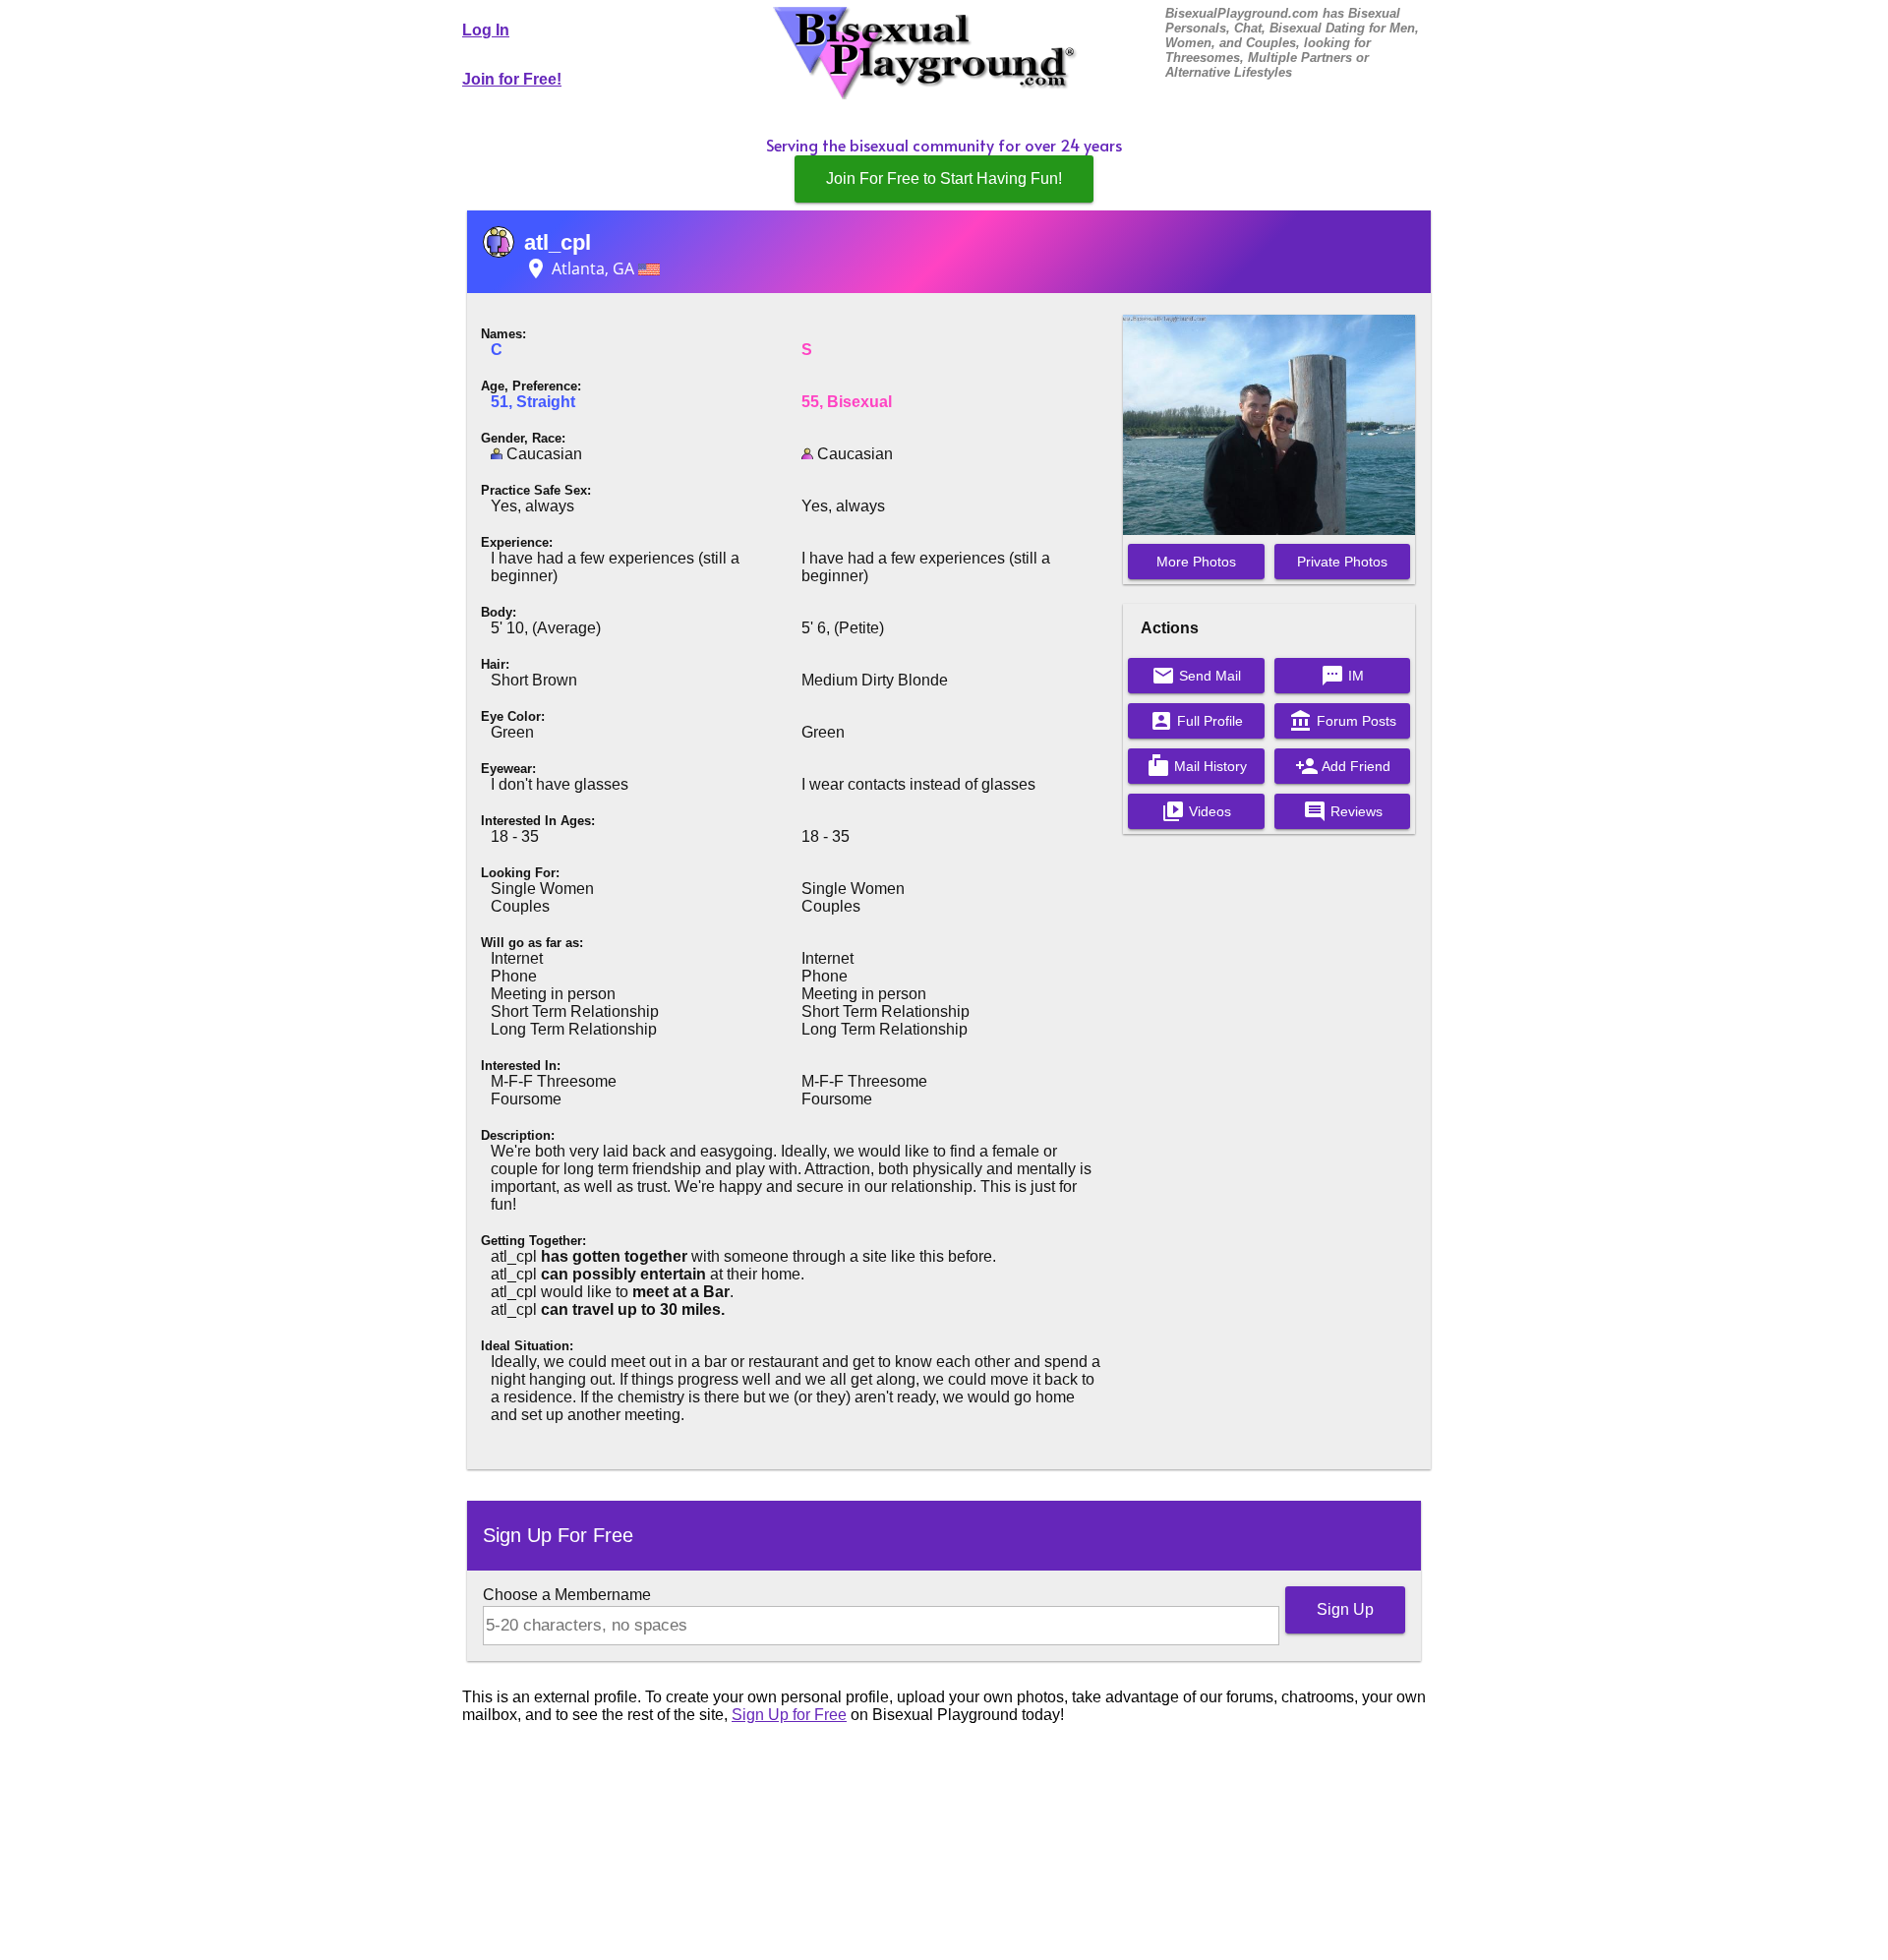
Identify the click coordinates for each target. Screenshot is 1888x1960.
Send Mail (1196, 676)
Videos (1196, 811)
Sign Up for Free (789, 1715)
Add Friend (1343, 766)
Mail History (1197, 766)
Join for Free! (512, 79)
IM (1342, 676)
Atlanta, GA (581, 268)
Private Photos (1342, 562)
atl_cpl (558, 242)
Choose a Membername (567, 1595)
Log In (486, 30)
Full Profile (1196, 721)
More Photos (1196, 562)
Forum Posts (1343, 721)
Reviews (1343, 811)
